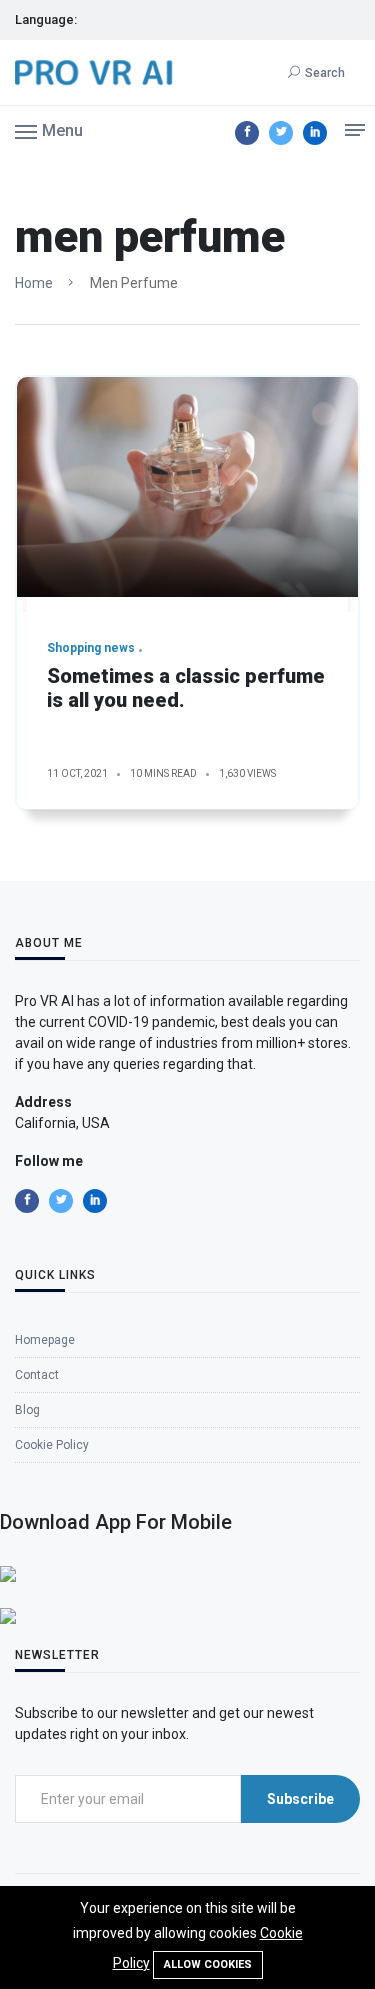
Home (34, 283)
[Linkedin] (315, 133)
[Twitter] (281, 133)
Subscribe (300, 1799)
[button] (49, 130)
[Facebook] (247, 133)
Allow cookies (208, 1964)
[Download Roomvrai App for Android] (8, 1615)
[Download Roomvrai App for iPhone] (8, 1573)
